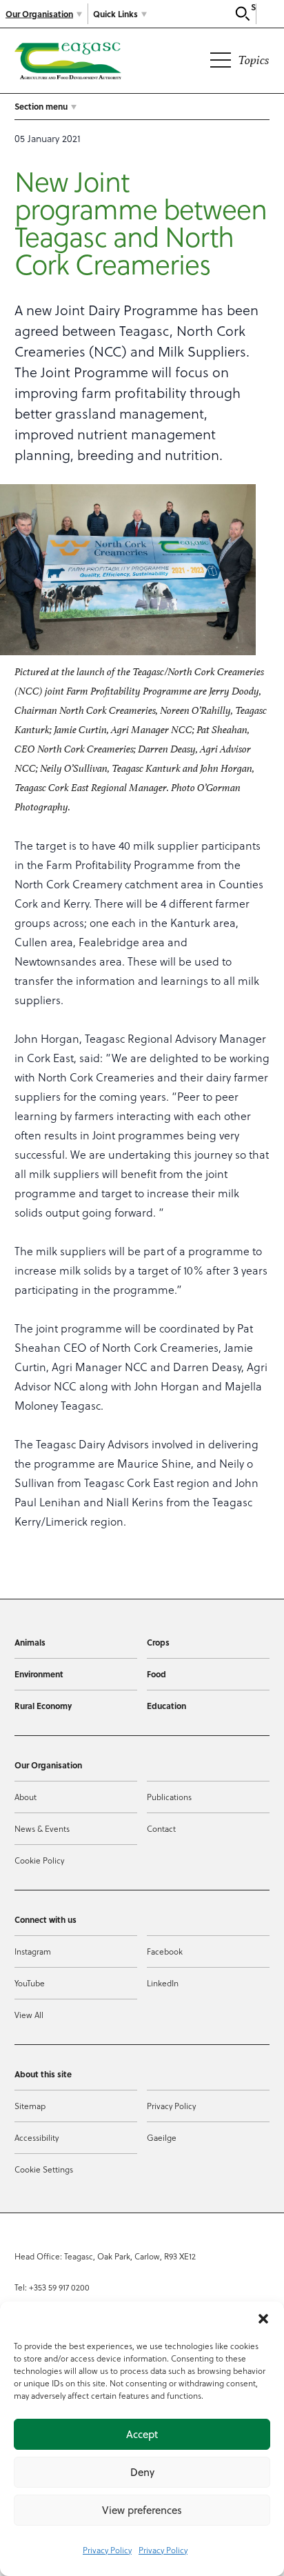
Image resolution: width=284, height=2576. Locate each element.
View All (29, 2015)
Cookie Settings (44, 2169)
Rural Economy (43, 1706)
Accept (142, 2434)
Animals (30, 1642)
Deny (142, 2472)
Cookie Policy (39, 1860)
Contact (161, 1828)
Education (166, 1706)
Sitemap (30, 2106)
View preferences (142, 2510)
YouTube (30, 1983)
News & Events (42, 1828)
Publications (169, 1797)
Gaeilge (162, 2137)
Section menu (41, 106)
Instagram (33, 1951)
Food (156, 1674)
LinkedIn (163, 1983)
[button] (263, 2319)
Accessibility (37, 2137)
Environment (39, 1674)
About (26, 1797)
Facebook (165, 1951)
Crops (158, 1642)
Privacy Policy (107, 2550)
